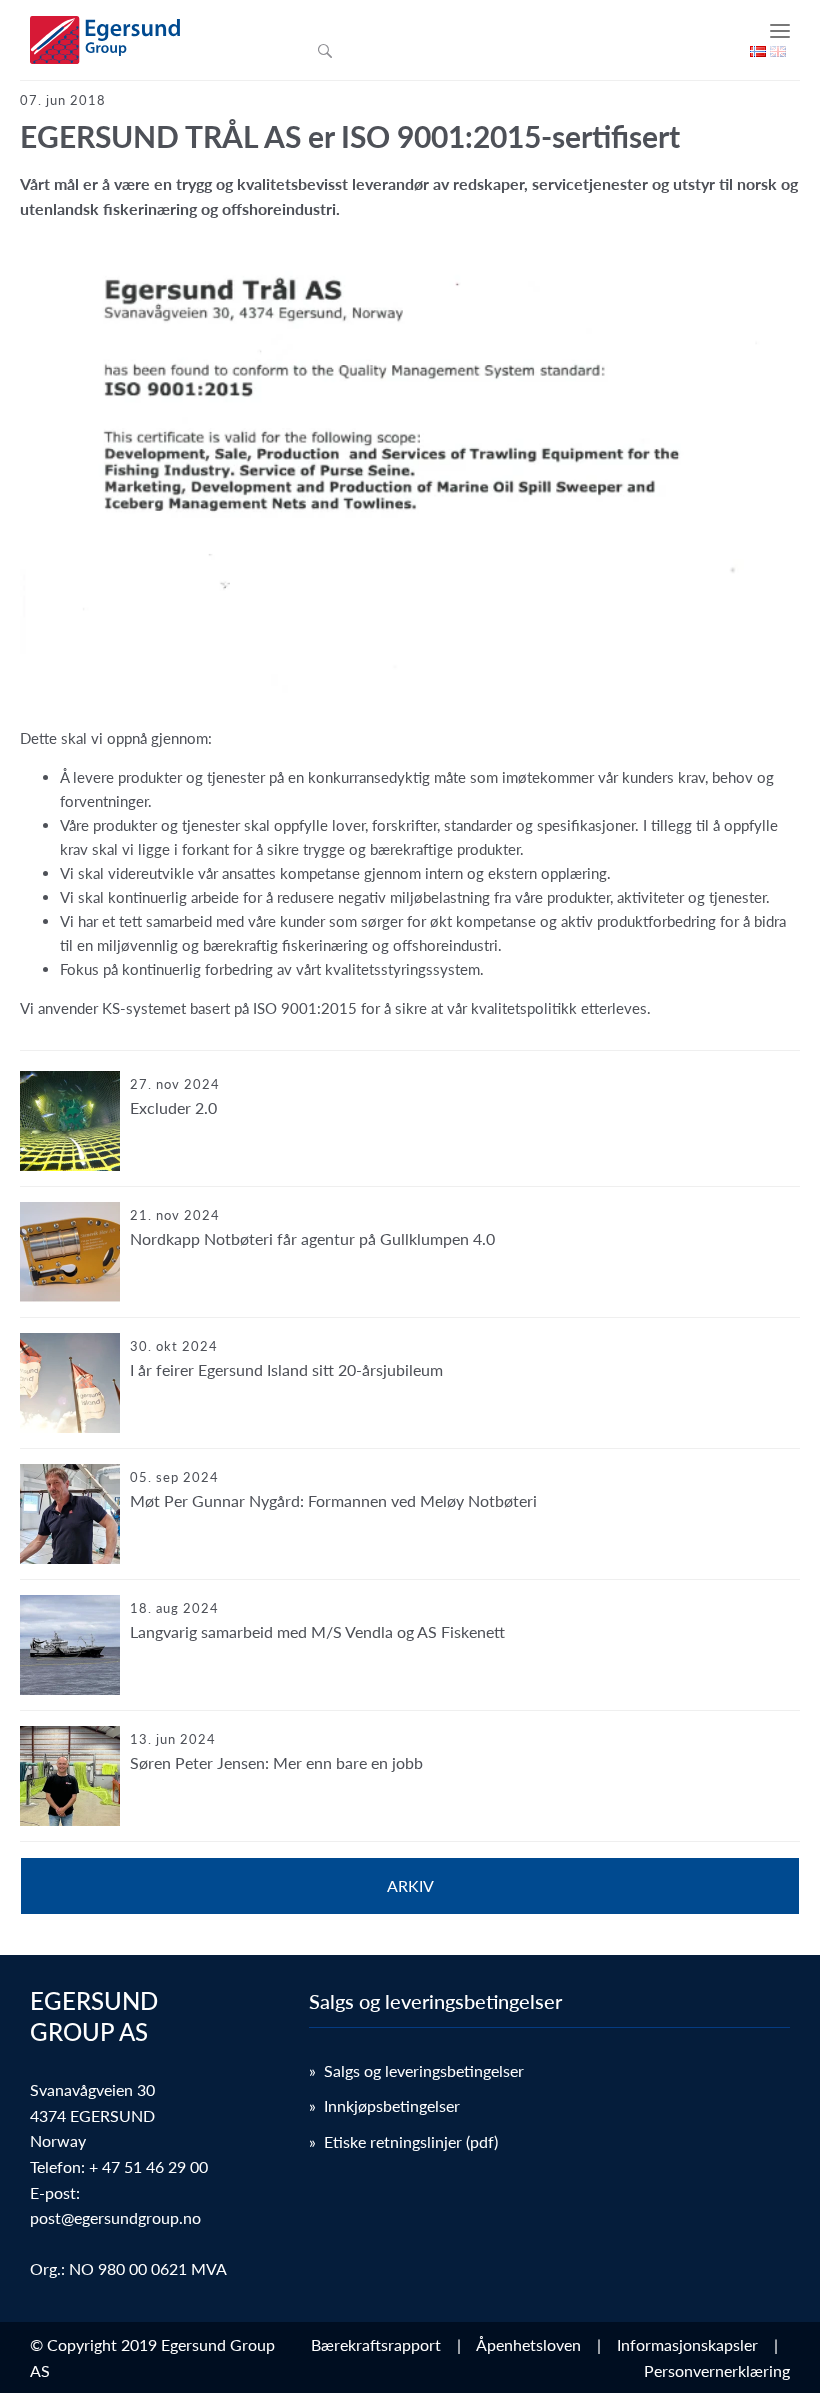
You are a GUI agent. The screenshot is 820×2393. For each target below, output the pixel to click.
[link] (410, 1129)
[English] (778, 51)
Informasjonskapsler (691, 2344)
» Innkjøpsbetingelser (384, 2105)
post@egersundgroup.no (115, 2217)
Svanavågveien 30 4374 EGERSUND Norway (92, 2115)
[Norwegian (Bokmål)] (758, 51)
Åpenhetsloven (532, 2344)
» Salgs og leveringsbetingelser (416, 2070)
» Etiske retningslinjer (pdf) (403, 2141)
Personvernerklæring (717, 2370)
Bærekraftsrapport (380, 2344)
